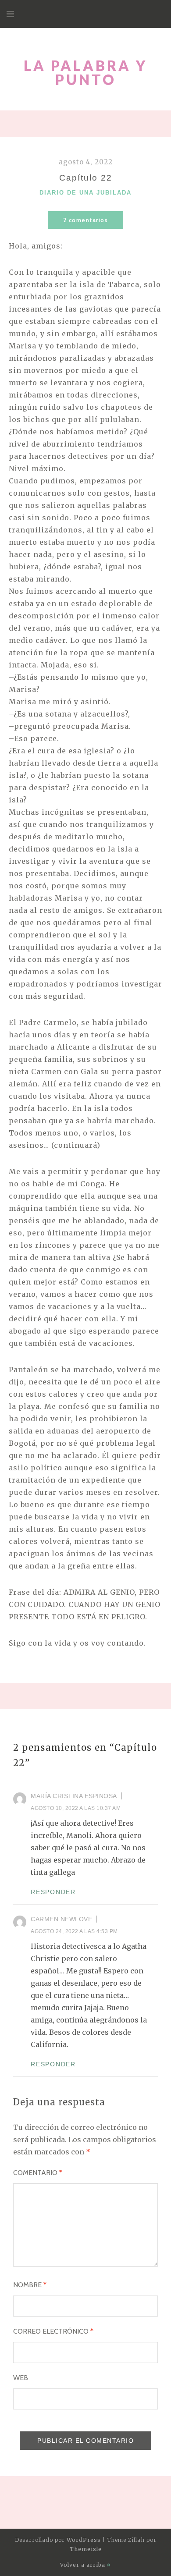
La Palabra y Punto (85, 73)
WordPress (84, 2540)
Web (21, 2378)
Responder (53, 1892)
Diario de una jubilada (85, 193)
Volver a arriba (84, 2565)
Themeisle (86, 2549)
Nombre (30, 2285)
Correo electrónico (53, 2331)
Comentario (38, 2173)
